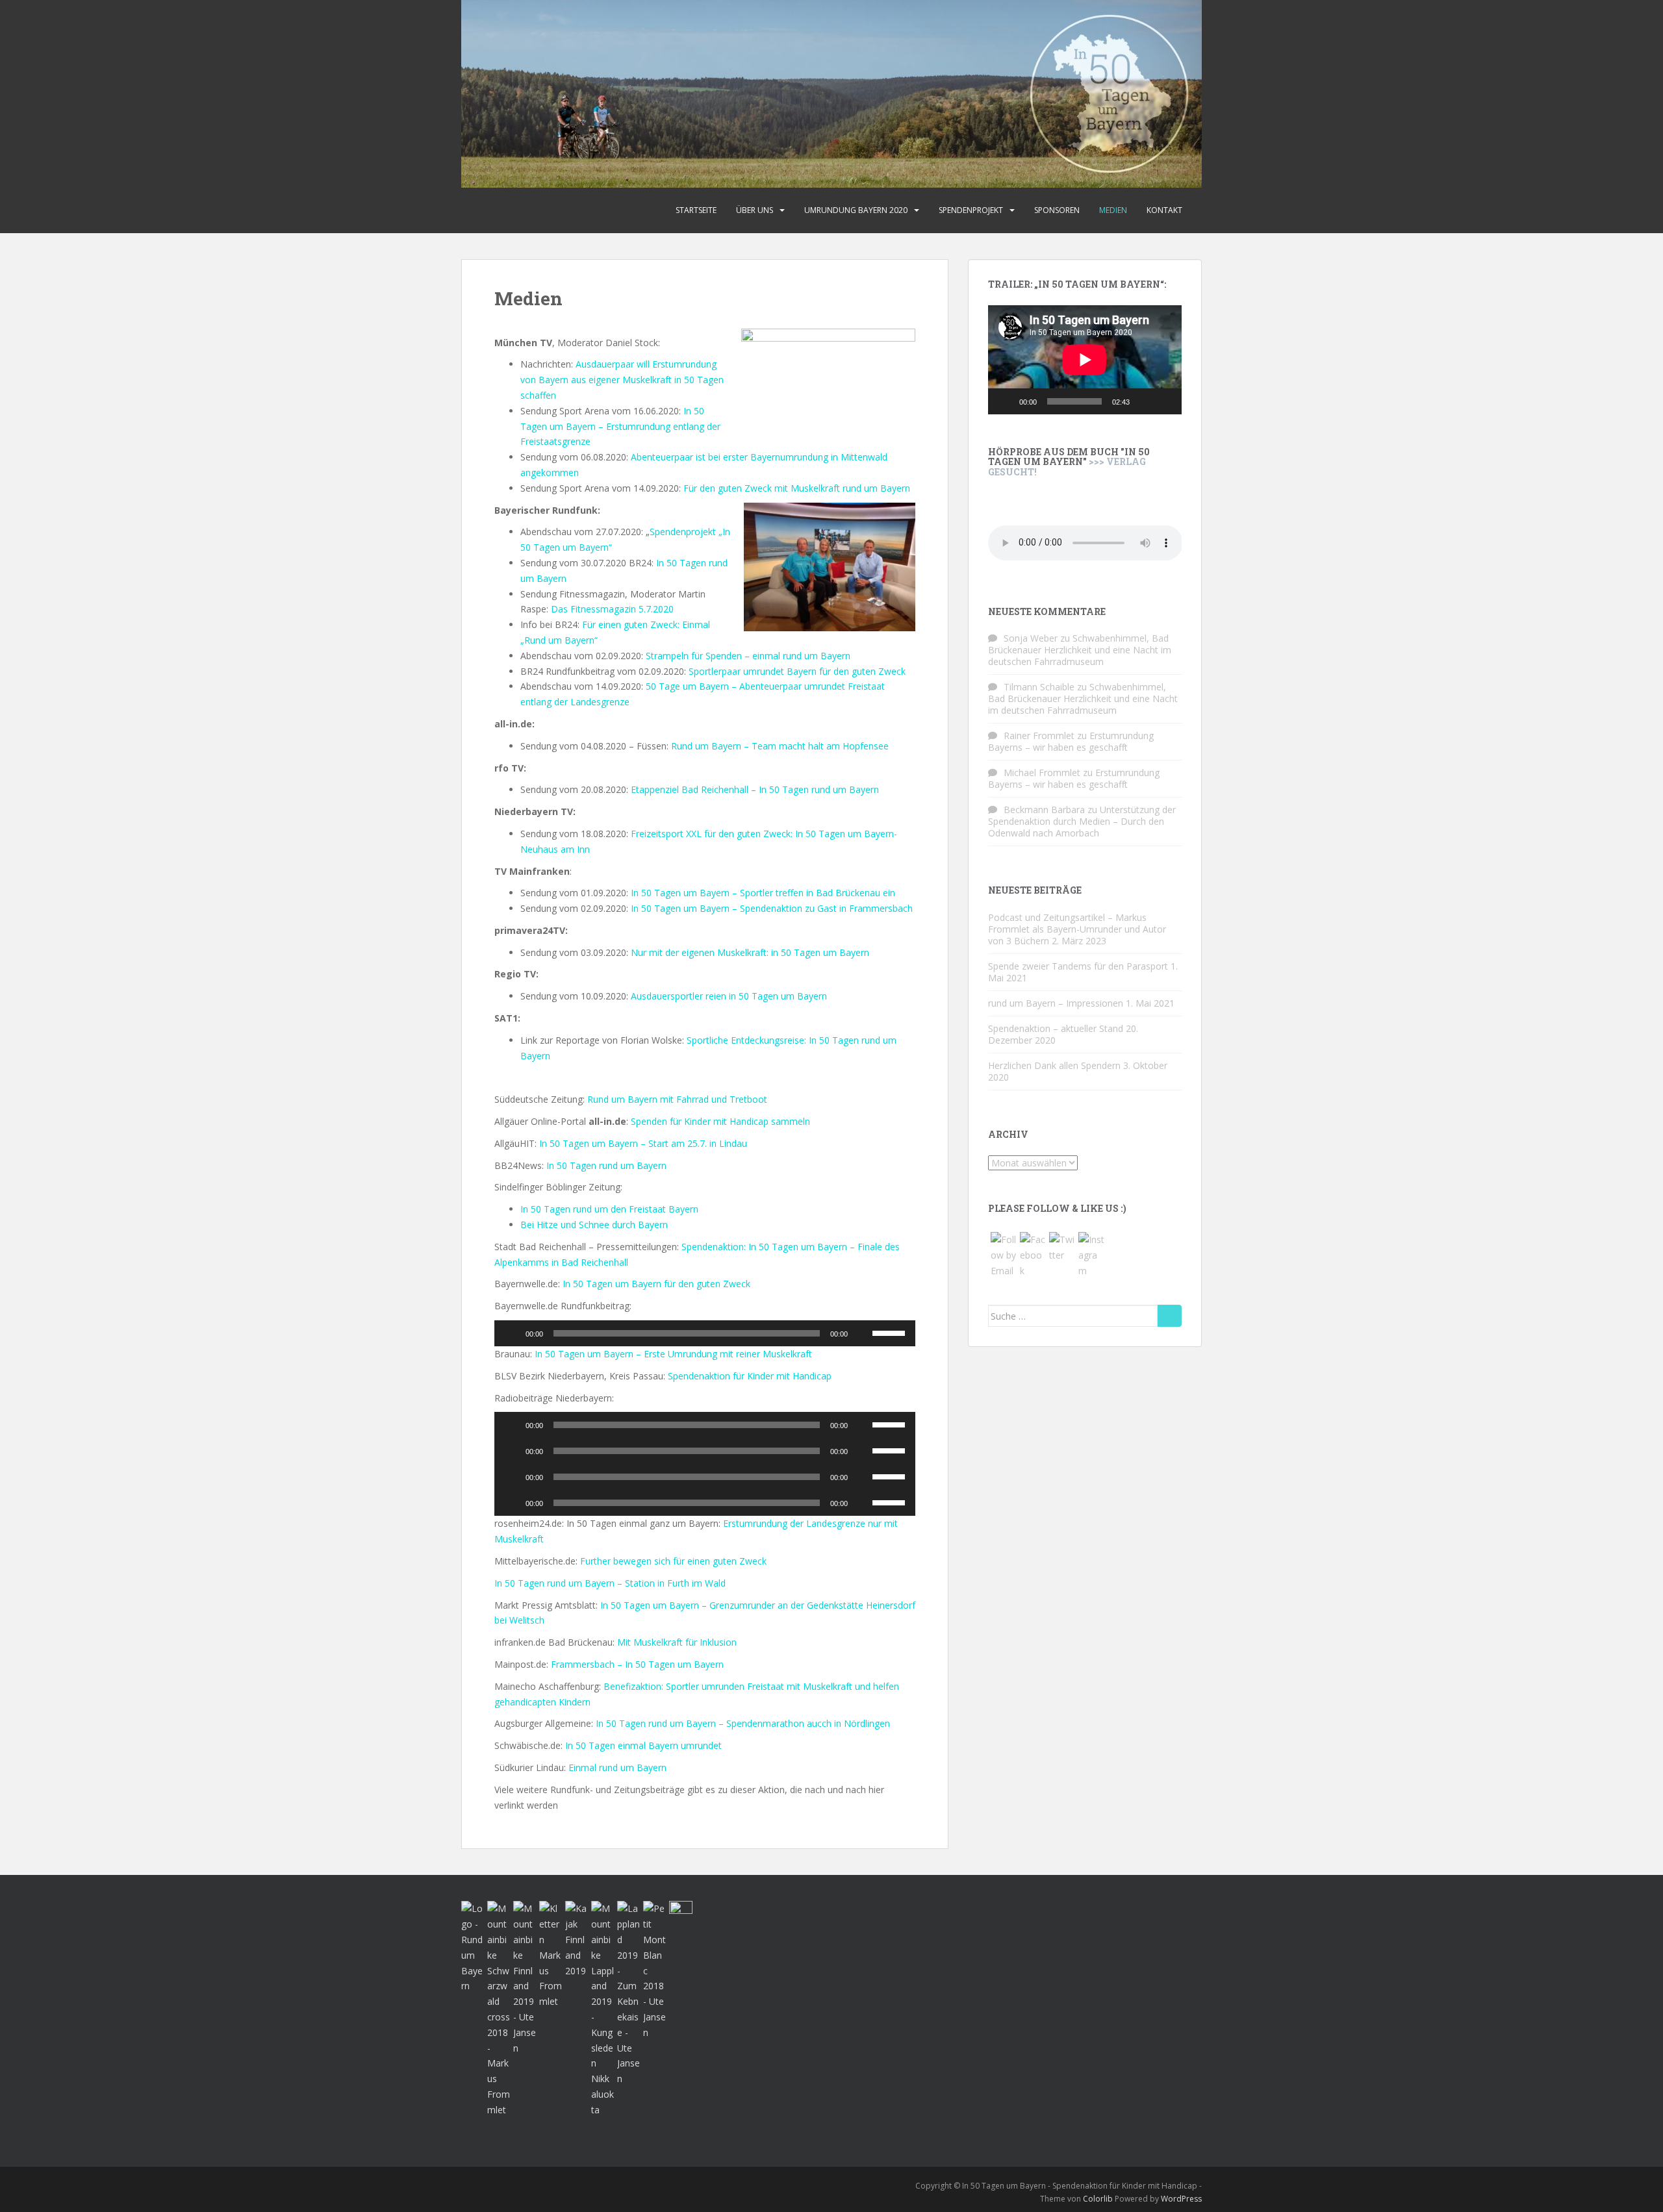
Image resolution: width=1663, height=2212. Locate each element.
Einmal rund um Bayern (617, 1767)
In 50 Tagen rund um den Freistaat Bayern (609, 1209)
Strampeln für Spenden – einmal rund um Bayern (748, 656)
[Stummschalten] (862, 1333)
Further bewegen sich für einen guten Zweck (673, 1561)
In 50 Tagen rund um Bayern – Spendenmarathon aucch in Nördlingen (743, 1723)
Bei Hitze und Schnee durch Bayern (594, 1225)
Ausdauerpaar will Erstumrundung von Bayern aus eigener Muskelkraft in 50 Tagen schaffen (622, 380)
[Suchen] (1170, 1316)
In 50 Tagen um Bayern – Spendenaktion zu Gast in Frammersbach (772, 908)
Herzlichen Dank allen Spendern (1054, 1065)
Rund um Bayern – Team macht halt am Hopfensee (780, 746)
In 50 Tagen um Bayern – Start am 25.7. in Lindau (643, 1143)
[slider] (891, 1332)
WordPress (1181, 2199)
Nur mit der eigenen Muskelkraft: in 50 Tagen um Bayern (750, 952)
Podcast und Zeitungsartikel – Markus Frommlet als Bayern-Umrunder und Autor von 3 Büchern (1077, 929)
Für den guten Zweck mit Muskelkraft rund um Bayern (797, 488)
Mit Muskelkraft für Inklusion (677, 1642)
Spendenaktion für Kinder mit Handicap (750, 1376)
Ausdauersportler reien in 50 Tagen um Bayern (729, 996)
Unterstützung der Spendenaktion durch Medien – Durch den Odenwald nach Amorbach (1082, 821)
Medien (1113, 210)
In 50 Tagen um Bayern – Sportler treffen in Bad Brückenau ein (763, 893)
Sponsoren (1057, 210)
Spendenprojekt (971, 210)
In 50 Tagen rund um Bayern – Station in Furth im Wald (610, 1583)
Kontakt (1164, 210)
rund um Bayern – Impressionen (1056, 1003)
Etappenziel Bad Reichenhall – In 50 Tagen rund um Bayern (755, 789)
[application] (705, 1333)
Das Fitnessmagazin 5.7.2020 (612, 609)
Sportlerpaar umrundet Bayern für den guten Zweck (797, 671)
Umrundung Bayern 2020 (856, 210)
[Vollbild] (1165, 401)
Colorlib (1098, 2199)
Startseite (696, 210)
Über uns (755, 210)
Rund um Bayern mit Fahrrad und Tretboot (677, 1099)
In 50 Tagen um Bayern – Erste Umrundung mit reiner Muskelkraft (673, 1354)
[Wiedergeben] (511, 1333)
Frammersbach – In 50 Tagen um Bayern (637, 1664)
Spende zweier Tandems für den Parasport (1078, 966)
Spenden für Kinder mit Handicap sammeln (720, 1121)
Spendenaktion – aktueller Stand (1056, 1028)
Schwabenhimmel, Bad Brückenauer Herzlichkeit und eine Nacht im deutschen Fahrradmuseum (1080, 650)
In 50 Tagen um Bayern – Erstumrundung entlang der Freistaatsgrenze (620, 426)
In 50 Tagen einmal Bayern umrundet (643, 1745)
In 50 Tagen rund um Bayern (606, 1165)
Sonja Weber (1031, 638)
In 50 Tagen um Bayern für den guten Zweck (656, 1284)
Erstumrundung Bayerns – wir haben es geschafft (1071, 741)
